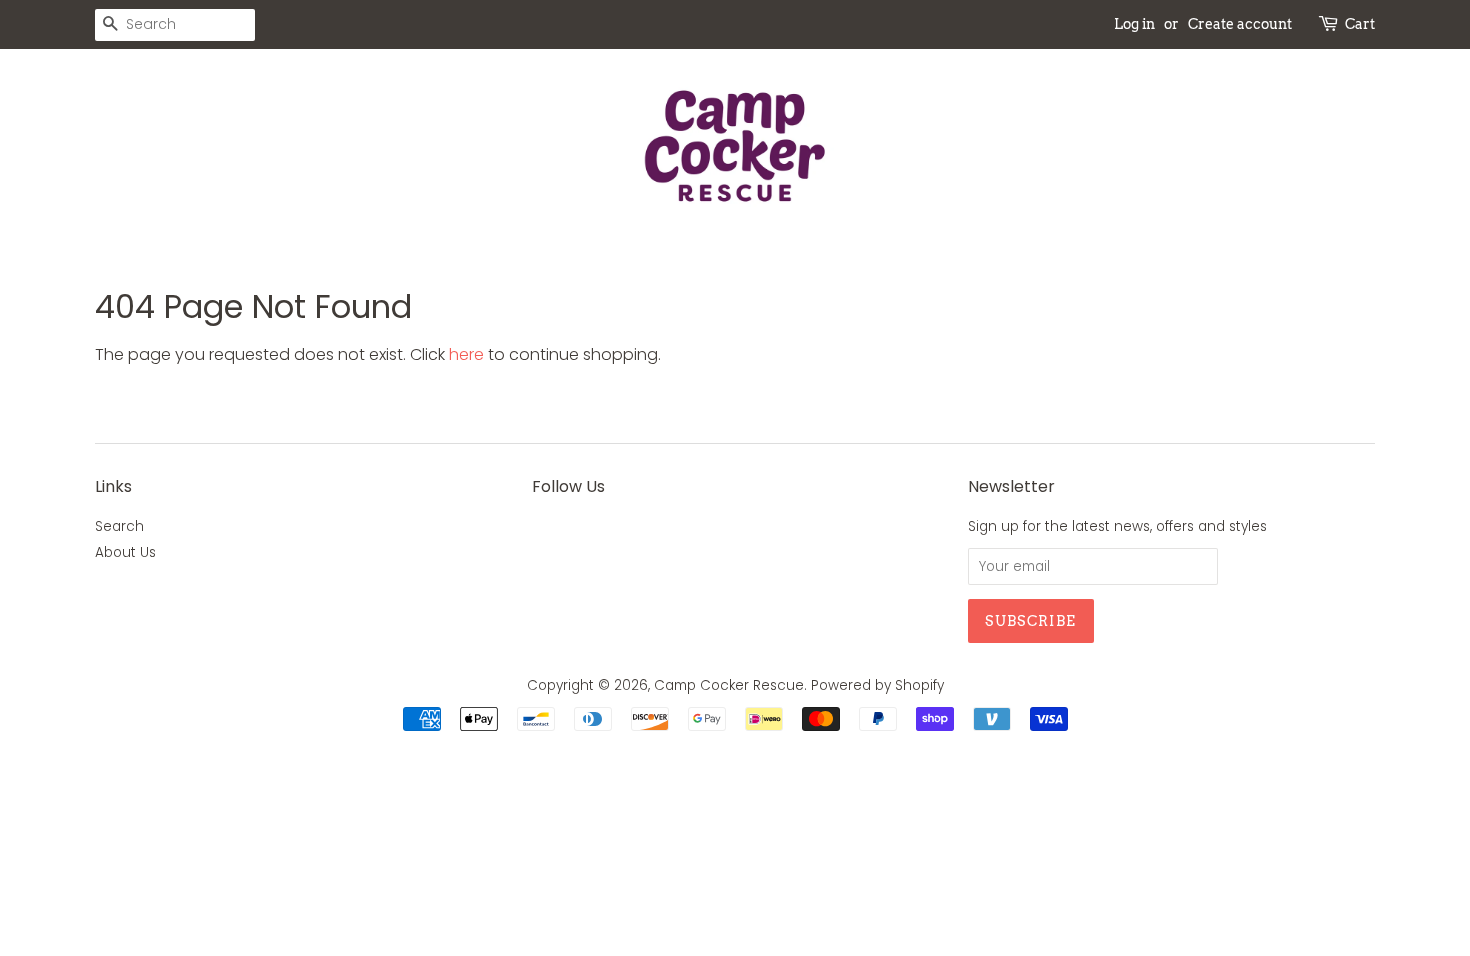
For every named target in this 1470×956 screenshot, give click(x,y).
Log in (1134, 24)
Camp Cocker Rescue (729, 685)
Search (119, 526)
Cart (1360, 24)
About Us (125, 552)
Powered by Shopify (877, 685)
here (466, 354)
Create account (1240, 24)
